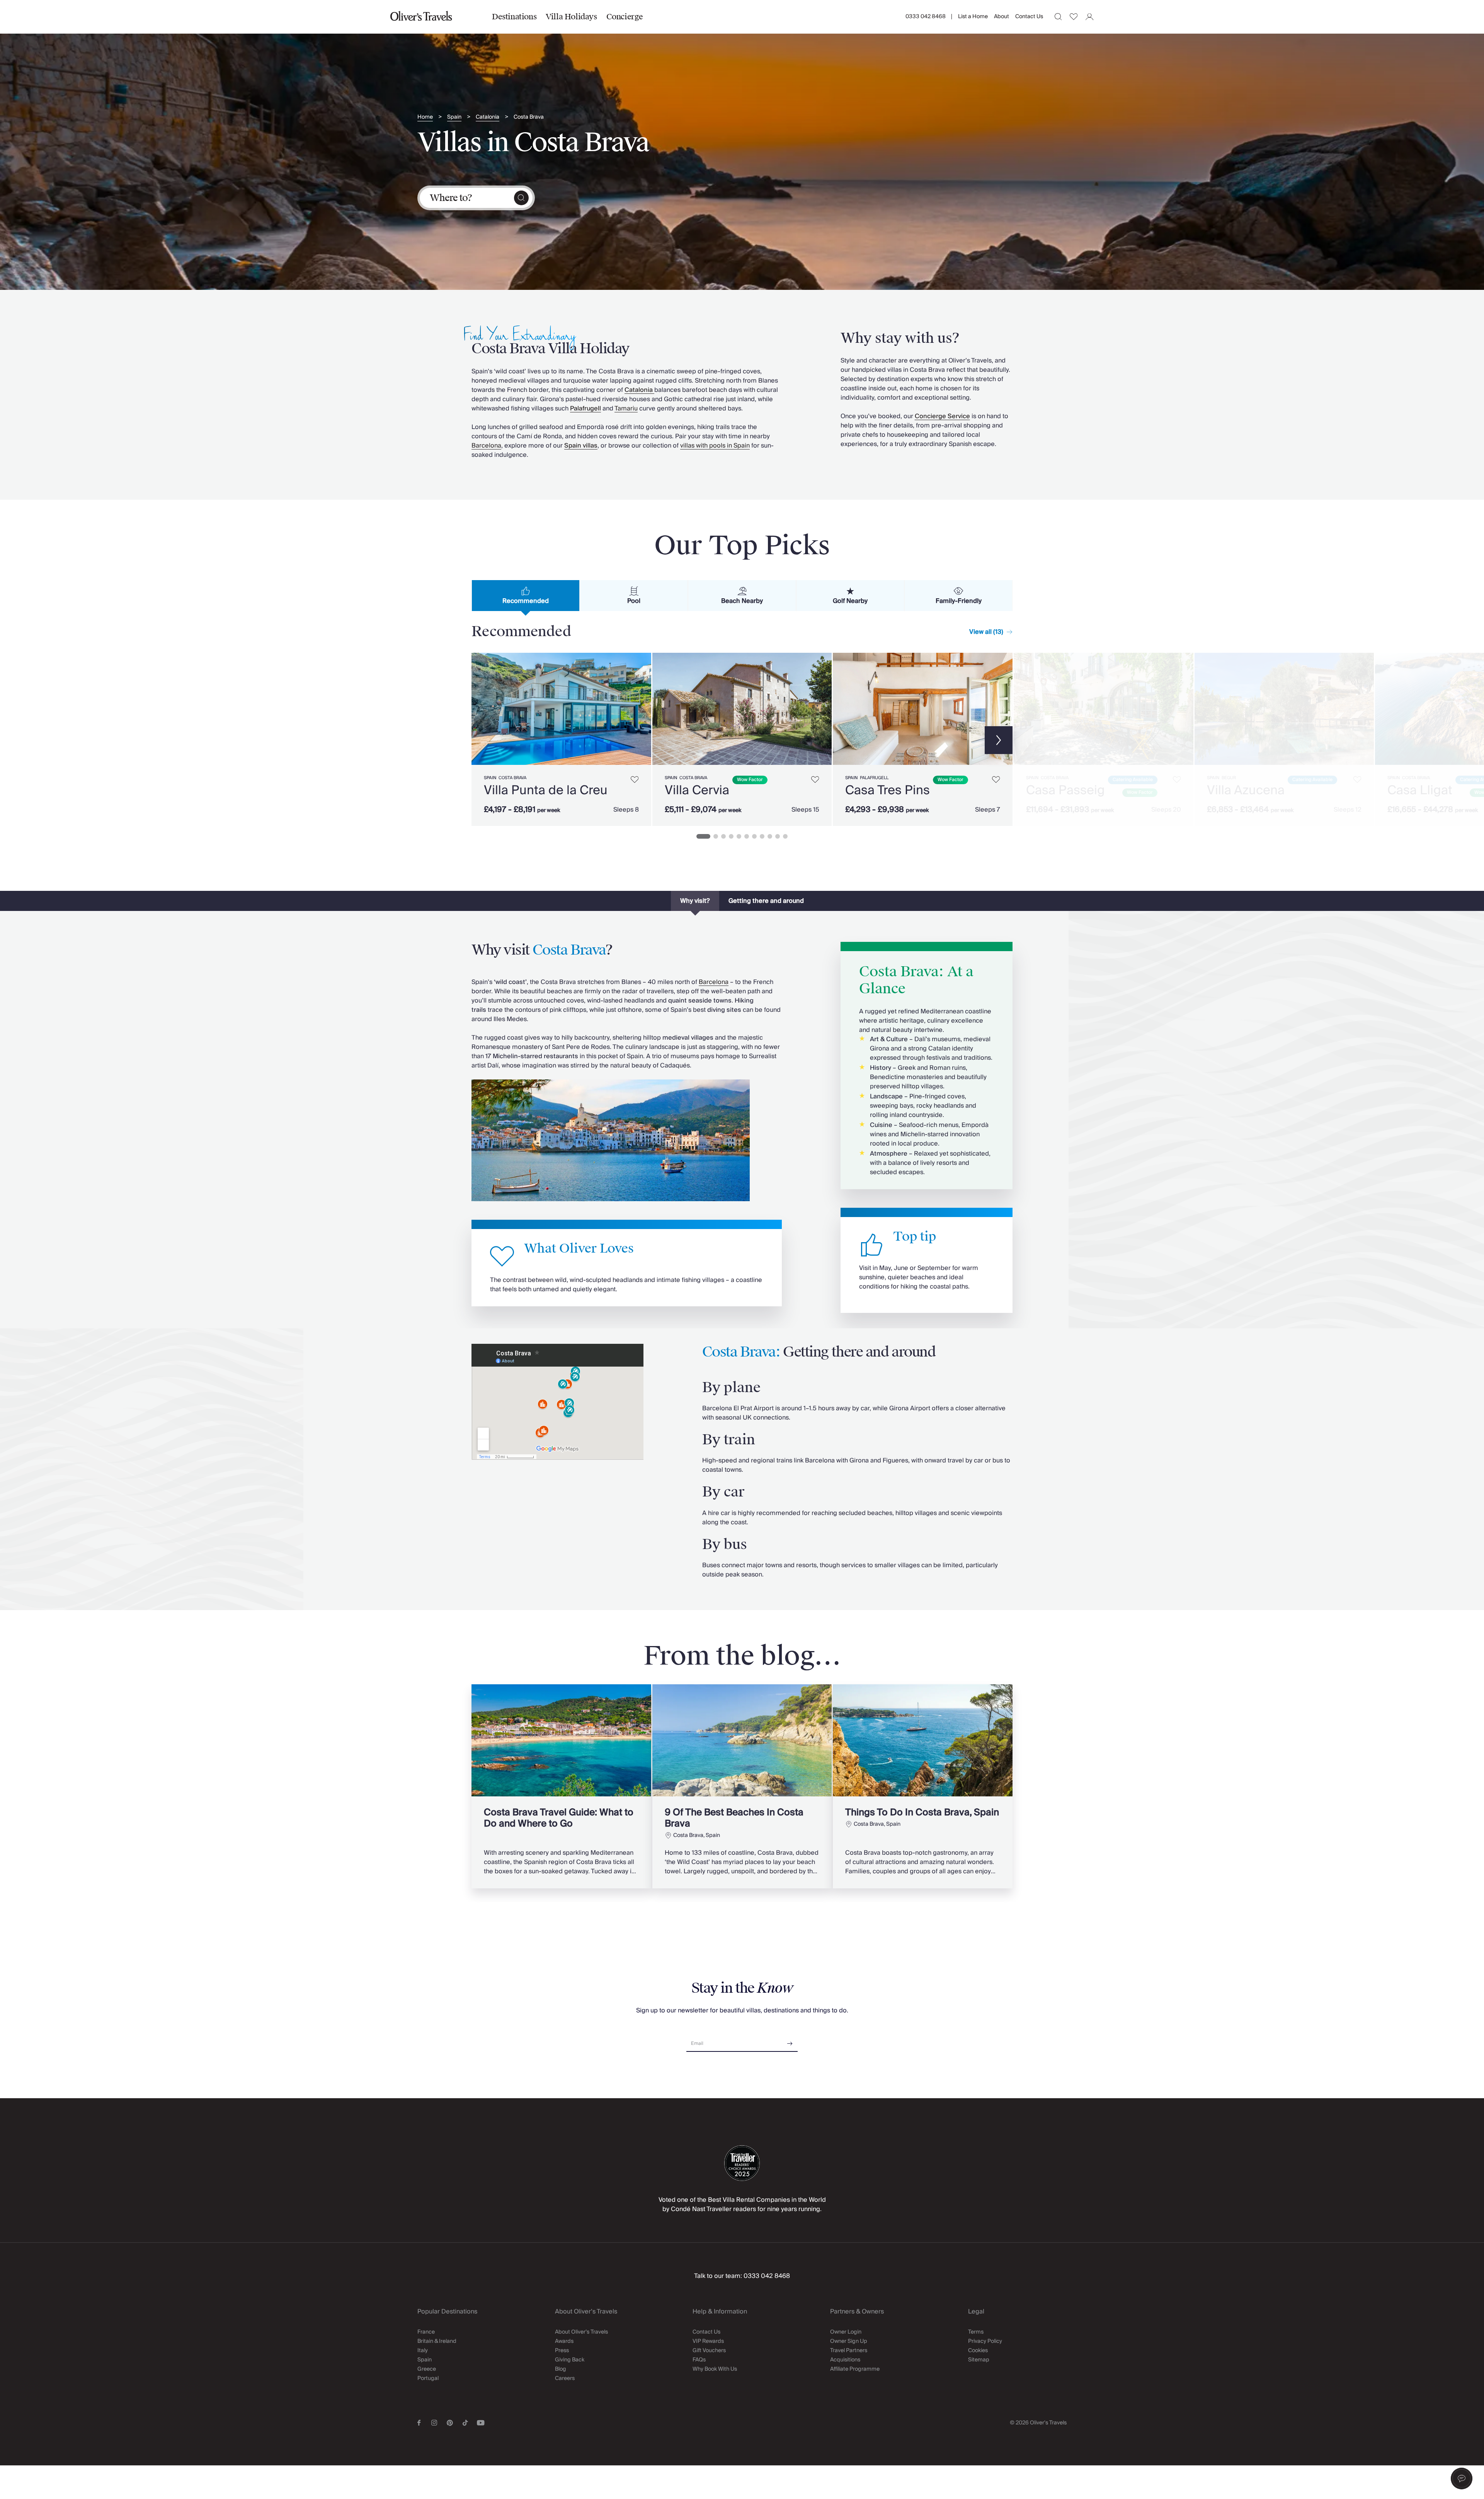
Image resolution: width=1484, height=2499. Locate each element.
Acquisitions (845, 2360)
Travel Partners (849, 2351)
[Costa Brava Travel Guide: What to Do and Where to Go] (561, 1786)
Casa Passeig (1065, 790)
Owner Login (846, 2332)
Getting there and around (766, 901)
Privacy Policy (985, 2341)
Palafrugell (874, 778)
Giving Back (570, 2360)
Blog (561, 2369)
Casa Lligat (1420, 790)
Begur (1229, 778)
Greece (427, 2369)
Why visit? (695, 901)
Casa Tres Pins (888, 790)
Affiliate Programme (855, 2369)
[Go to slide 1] (703, 836)
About (1002, 17)
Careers (565, 2378)
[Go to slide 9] (770, 836)
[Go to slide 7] (754, 836)
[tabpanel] (742, 738)
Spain (454, 117)
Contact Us (1029, 17)
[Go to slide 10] (778, 836)
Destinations (514, 17)
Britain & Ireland (437, 2341)
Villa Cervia (697, 790)
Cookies (978, 2351)
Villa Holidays (571, 17)
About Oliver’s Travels (581, 2332)
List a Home (973, 17)
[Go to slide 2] (716, 836)
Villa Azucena (1246, 790)
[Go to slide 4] (731, 836)
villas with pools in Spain (715, 446)
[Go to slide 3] (723, 836)
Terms (976, 2332)
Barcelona (486, 446)
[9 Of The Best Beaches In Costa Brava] (742, 1786)
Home (425, 117)
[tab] (526, 596)
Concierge (625, 17)
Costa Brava (529, 117)
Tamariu (626, 409)
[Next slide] (642, 709)
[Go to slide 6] (747, 836)
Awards (564, 2341)
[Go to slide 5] (739, 836)
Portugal (428, 2378)
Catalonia (488, 117)
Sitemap (979, 2360)
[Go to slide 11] (785, 836)
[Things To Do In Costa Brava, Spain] (923, 1786)
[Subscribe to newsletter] (790, 2041)
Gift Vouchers (709, 2351)
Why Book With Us (715, 2369)
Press (562, 2351)
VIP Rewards (708, 2341)
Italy (423, 2351)
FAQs (699, 2360)
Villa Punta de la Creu (546, 790)
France (426, 2332)
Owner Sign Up (849, 2341)
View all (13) (986, 632)
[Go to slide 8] (762, 836)
